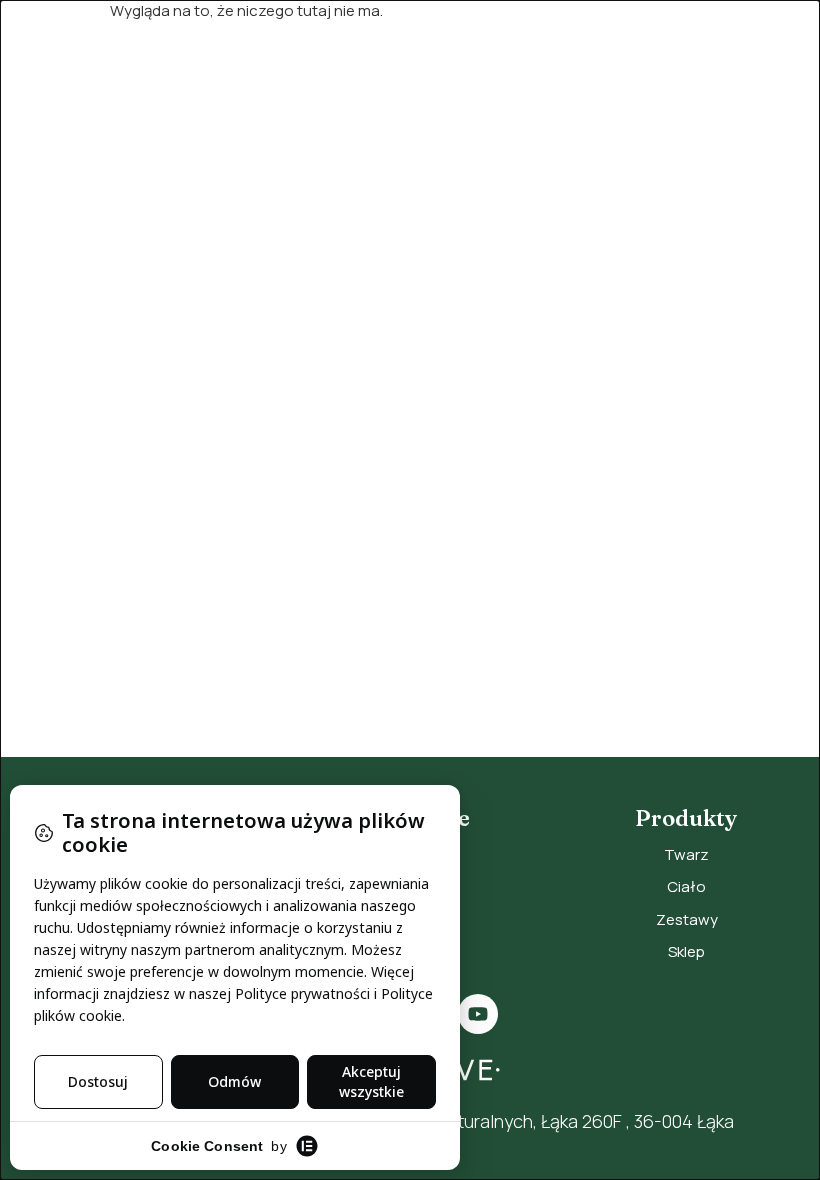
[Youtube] (478, 1014)
